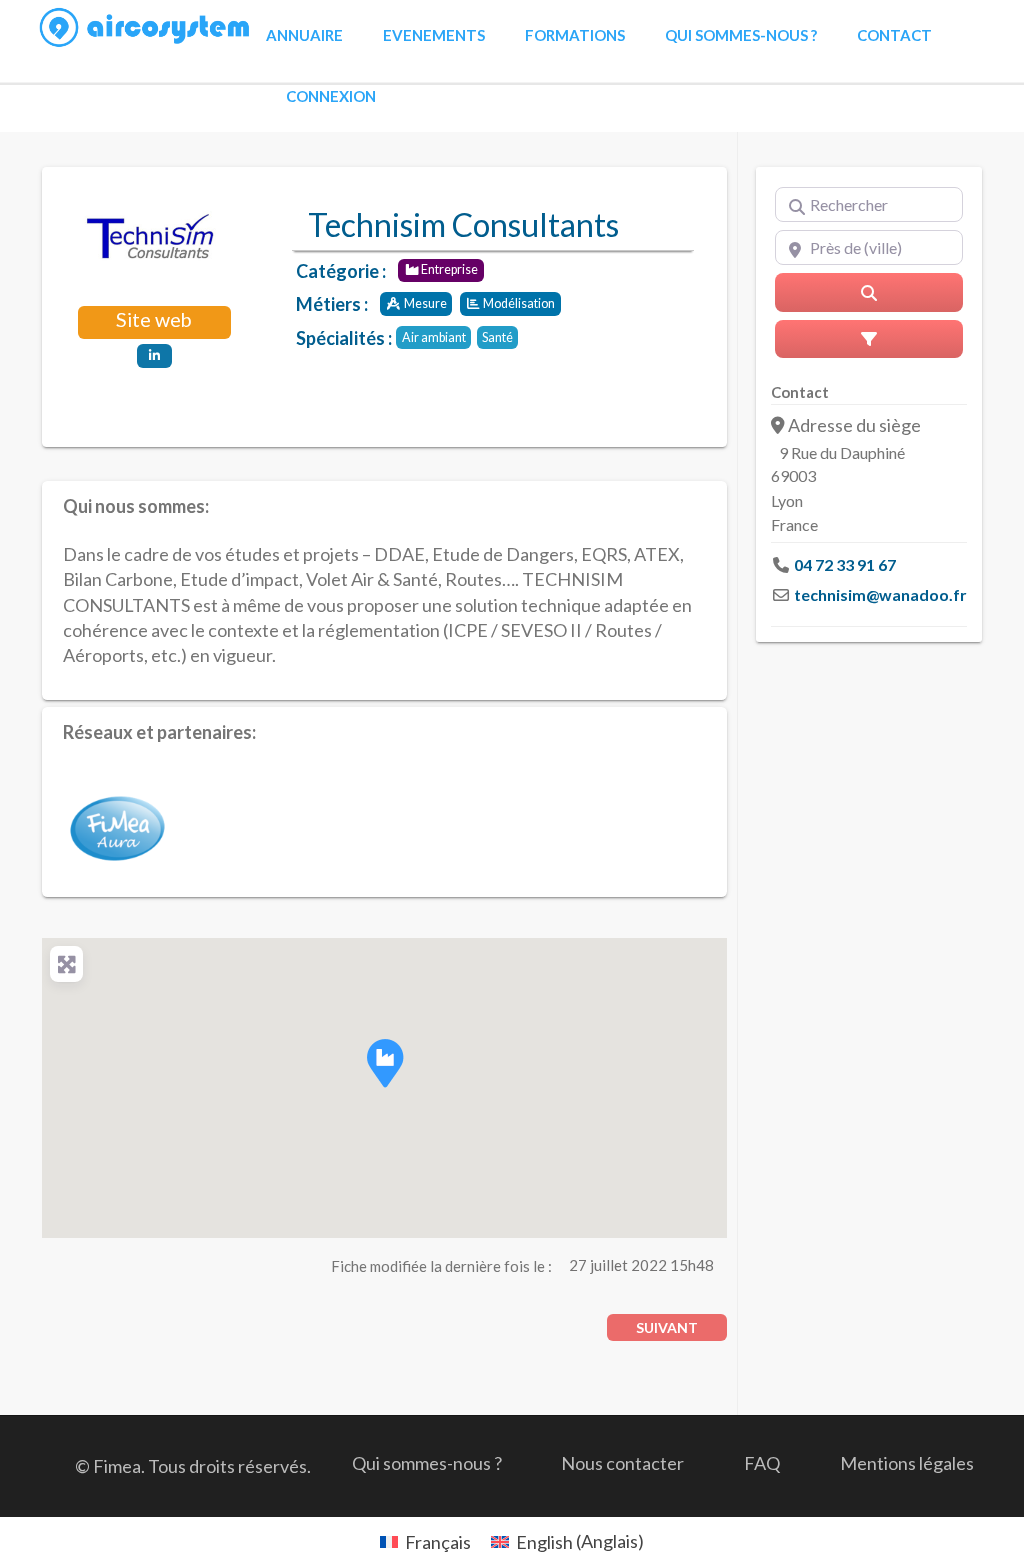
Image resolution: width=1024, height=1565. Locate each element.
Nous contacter (622, 1463)
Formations (575, 35)
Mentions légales (907, 1463)
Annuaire (304, 35)
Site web (154, 319)
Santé (497, 337)
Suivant (667, 1327)
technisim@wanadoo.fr (880, 594)
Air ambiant (434, 337)
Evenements (434, 35)
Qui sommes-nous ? (741, 35)
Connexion (331, 96)
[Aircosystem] (145, 28)
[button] (385, 1063)
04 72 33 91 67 (845, 564)
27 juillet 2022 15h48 (641, 1265)
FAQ (762, 1463)
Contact (894, 35)
